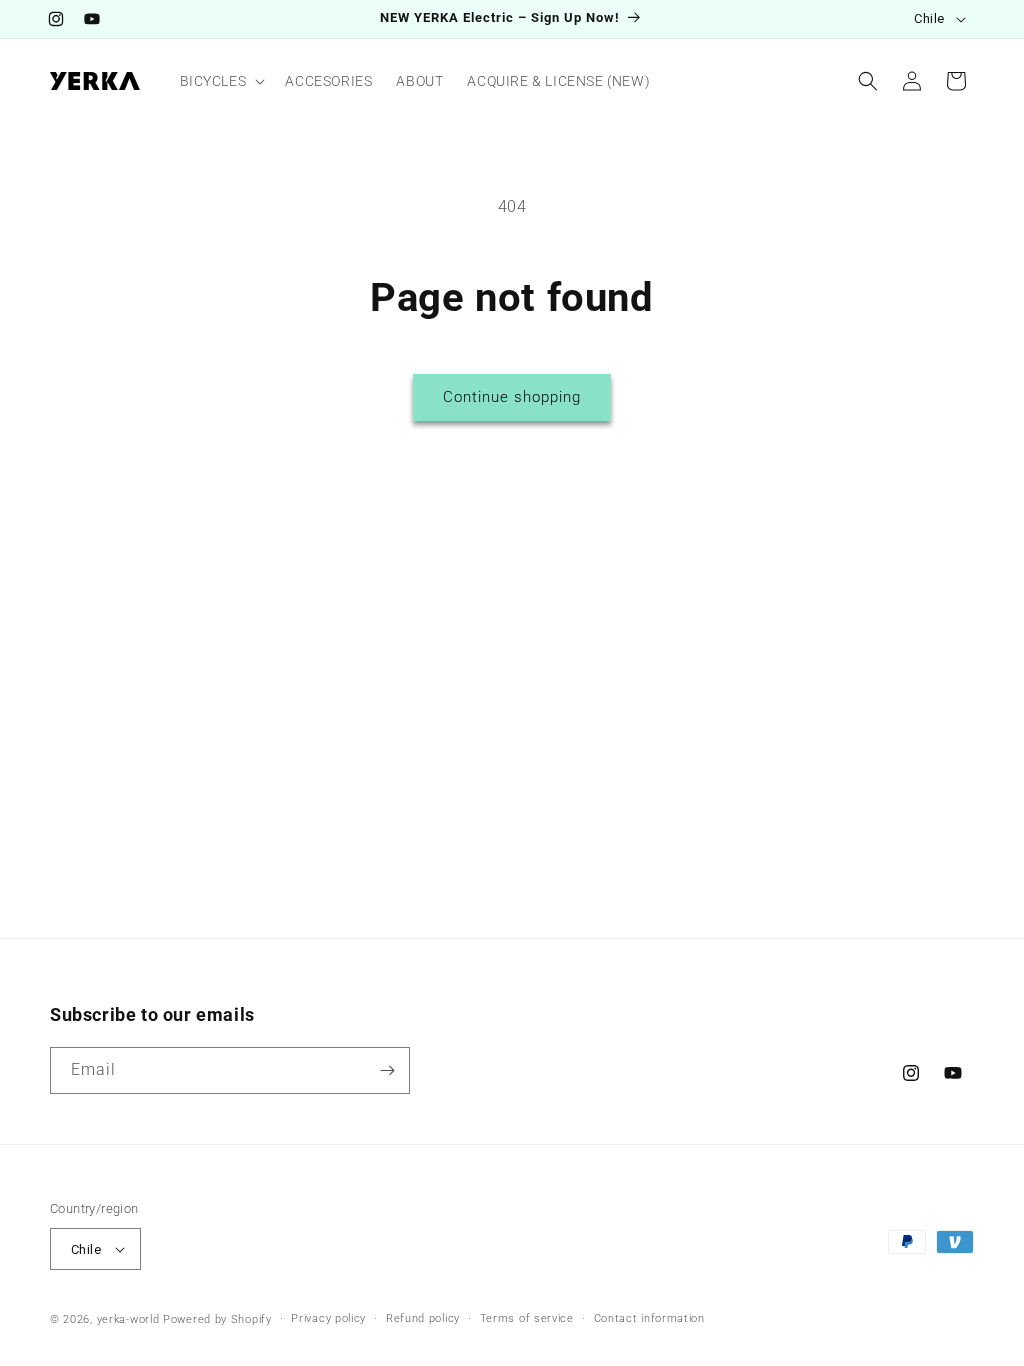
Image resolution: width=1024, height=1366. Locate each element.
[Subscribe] (387, 1070)
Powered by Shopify (217, 1319)
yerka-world (128, 1319)
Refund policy (423, 1318)
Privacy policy (328, 1318)
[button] (221, 81)
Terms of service (527, 1318)
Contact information (649, 1318)
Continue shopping (512, 397)
